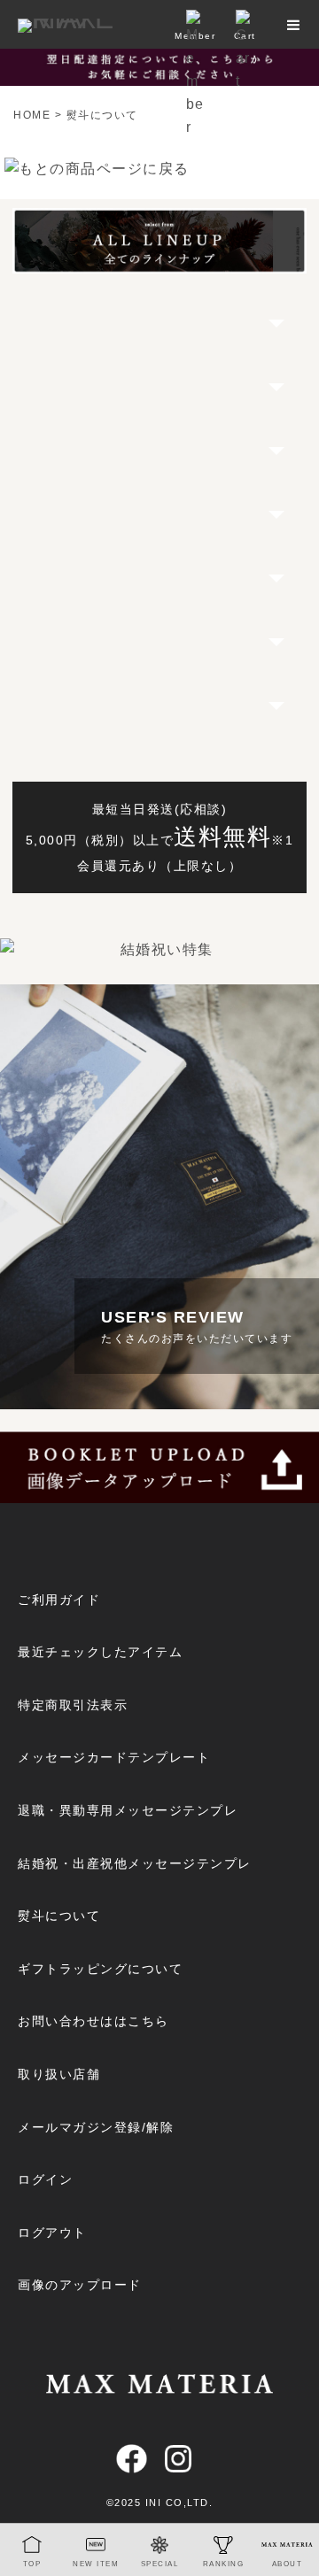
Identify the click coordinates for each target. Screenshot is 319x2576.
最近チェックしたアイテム (100, 1652)
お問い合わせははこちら (93, 2021)
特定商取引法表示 (73, 1705)
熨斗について (59, 1916)
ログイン (45, 2179)
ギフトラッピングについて (100, 1969)
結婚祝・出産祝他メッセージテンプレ (135, 1863)
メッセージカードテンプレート (114, 1757)
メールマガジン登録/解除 (96, 2127)
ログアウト (52, 2233)
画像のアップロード (80, 2285)
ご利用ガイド (59, 1600)
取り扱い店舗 (59, 2074)
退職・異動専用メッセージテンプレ (128, 1810)
